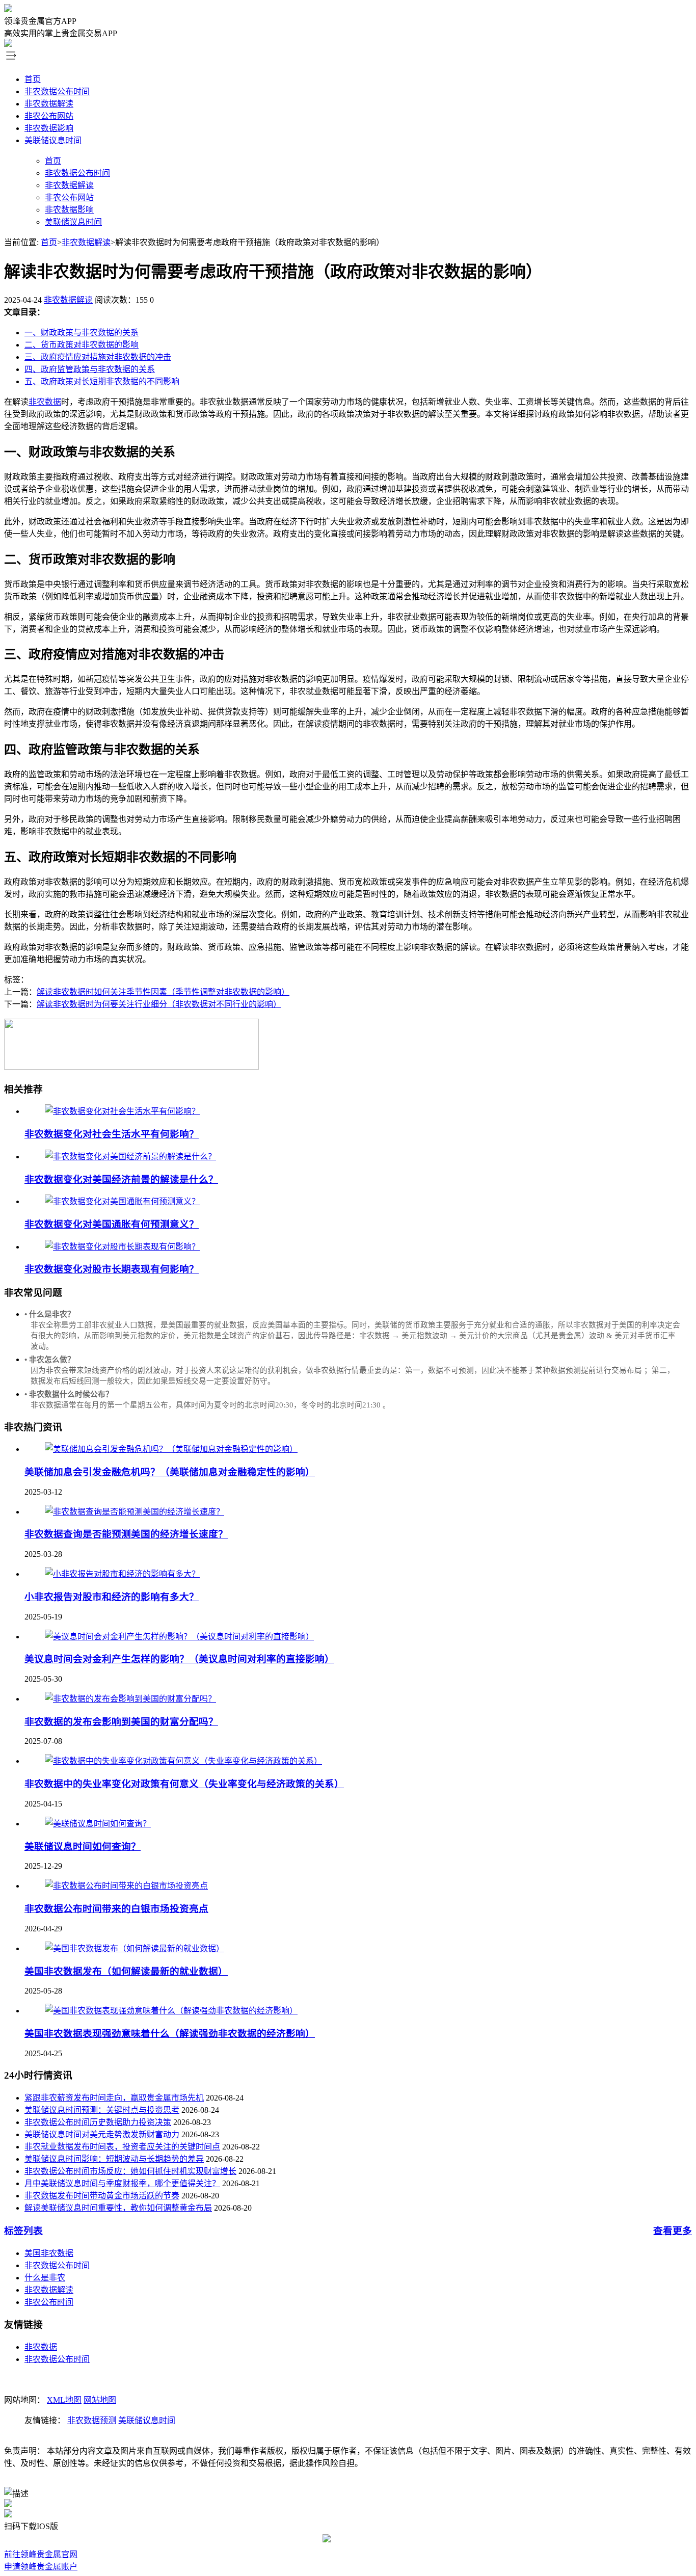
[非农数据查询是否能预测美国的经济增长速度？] (135, 1512)
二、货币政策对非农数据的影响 (82, 345)
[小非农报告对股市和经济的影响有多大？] (122, 1574)
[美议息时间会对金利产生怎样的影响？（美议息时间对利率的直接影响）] (179, 1637)
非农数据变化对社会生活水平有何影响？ (112, 1134)
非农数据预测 (92, 2420)
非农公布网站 (49, 116)
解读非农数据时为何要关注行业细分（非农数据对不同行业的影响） (159, 1004)
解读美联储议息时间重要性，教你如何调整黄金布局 (118, 2208)
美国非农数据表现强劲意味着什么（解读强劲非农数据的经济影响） (170, 2034)
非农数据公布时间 (57, 91)
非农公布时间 (49, 2302)
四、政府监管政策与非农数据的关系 (90, 369)
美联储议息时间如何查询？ (83, 1847)
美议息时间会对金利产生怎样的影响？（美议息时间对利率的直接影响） (179, 1659)
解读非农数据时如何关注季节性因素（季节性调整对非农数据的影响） (163, 992)
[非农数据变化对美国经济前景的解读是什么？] (130, 1157)
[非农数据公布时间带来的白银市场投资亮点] (126, 1886)
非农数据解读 (49, 104)
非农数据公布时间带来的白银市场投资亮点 (116, 1909)
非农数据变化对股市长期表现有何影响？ (112, 1269)
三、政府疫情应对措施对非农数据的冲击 (98, 357)
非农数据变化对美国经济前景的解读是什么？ (121, 1179)
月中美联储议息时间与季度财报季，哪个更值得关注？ (122, 2183)
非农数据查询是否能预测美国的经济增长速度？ (126, 1534)
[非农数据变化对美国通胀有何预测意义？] (122, 1201)
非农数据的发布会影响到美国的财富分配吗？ (121, 1722)
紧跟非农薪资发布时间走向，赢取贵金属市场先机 (114, 2098)
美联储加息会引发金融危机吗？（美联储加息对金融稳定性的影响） (170, 1472)
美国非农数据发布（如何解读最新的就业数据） (126, 1971)
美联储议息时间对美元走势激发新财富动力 (102, 2134)
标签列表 (23, 2231)
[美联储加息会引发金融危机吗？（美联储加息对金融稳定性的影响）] (171, 1449)
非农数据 (45, 402)
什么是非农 (45, 2278)
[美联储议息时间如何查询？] (98, 1824)
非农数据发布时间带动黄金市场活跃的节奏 (102, 2196)
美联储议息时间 (53, 140)
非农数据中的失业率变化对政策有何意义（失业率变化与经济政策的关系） (184, 1784)
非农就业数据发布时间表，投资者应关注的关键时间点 (122, 2147)
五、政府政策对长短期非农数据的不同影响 (102, 381)
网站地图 (100, 2400)
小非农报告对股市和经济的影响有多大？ (112, 1597)
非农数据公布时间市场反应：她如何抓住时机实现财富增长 (130, 2171)
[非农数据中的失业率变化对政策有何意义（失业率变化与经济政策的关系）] (183, 1761)
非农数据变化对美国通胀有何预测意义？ (112, 1224)
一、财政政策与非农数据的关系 (82, 333)
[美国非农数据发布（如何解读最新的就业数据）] (135, 1948)
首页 (33, 79)
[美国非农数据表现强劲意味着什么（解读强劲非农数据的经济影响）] (171, 2011)
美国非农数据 (49, 2253)
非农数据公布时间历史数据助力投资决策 (98, 2122)
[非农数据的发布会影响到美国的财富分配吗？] (130, 1699)
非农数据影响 (49, 128)
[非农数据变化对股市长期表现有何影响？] (122, 1247)
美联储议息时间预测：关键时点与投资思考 (102, 2110)
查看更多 (673, 2231)
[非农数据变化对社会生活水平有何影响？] (122, 1111)
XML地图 (64, 2400)
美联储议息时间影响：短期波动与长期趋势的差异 (114, 2159)
